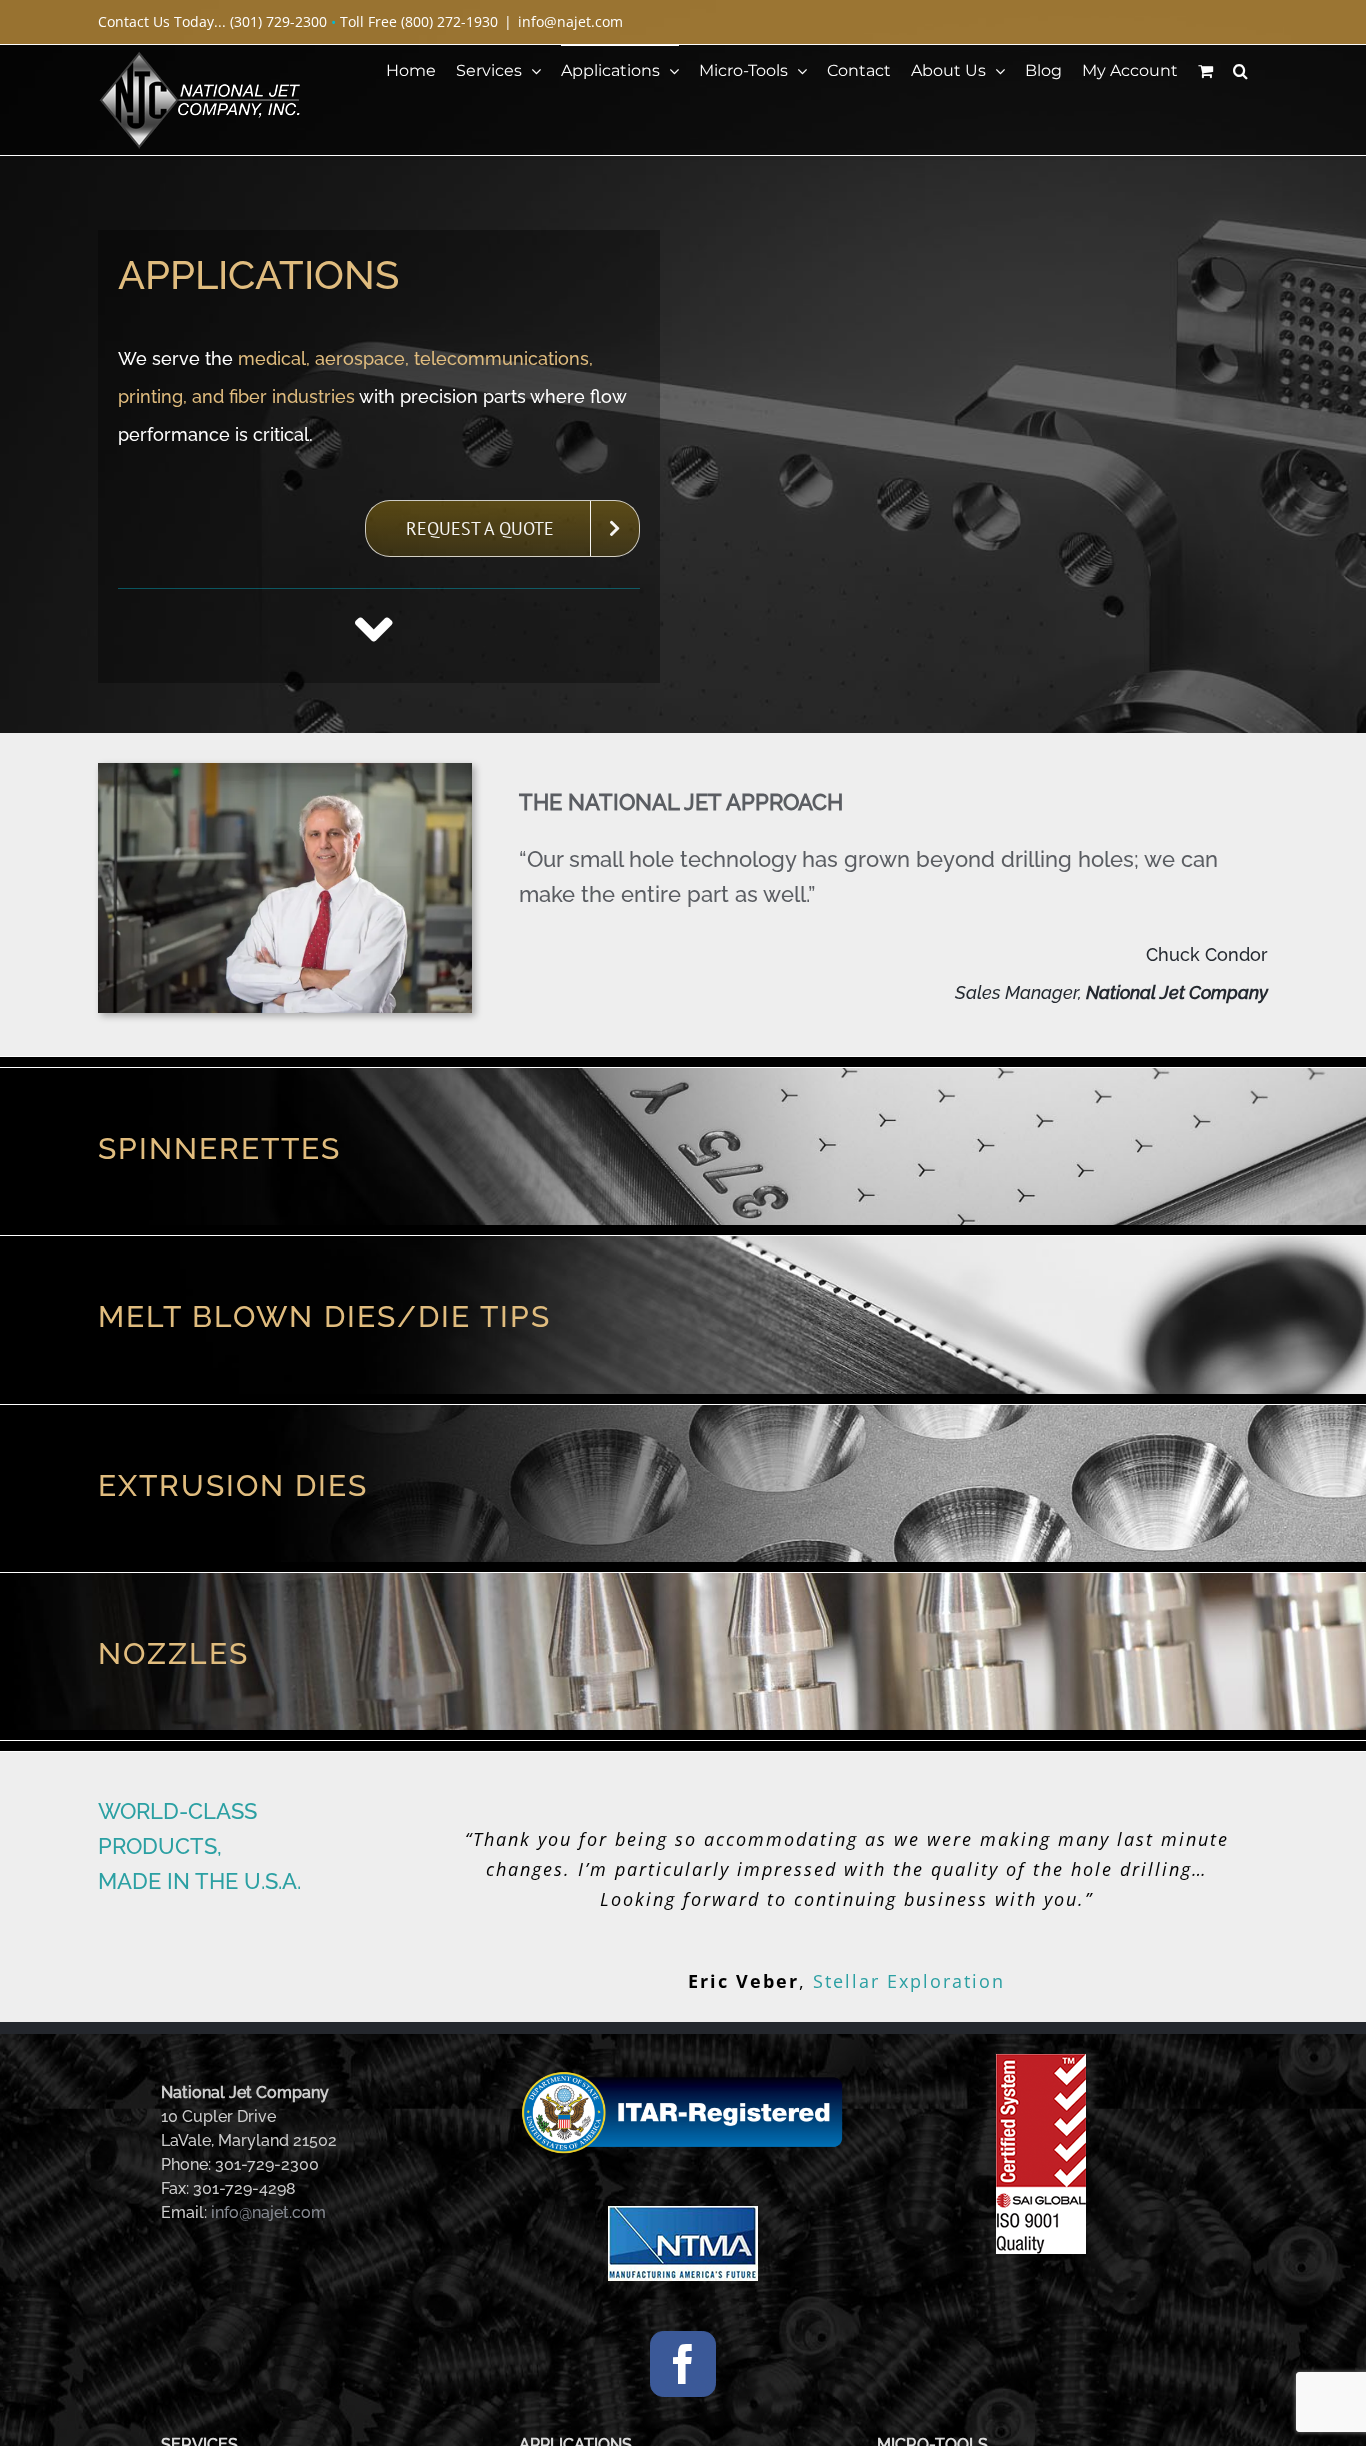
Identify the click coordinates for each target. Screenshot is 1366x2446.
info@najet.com (570, 21)
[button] (1240, 70)
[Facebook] (683, 2345)
